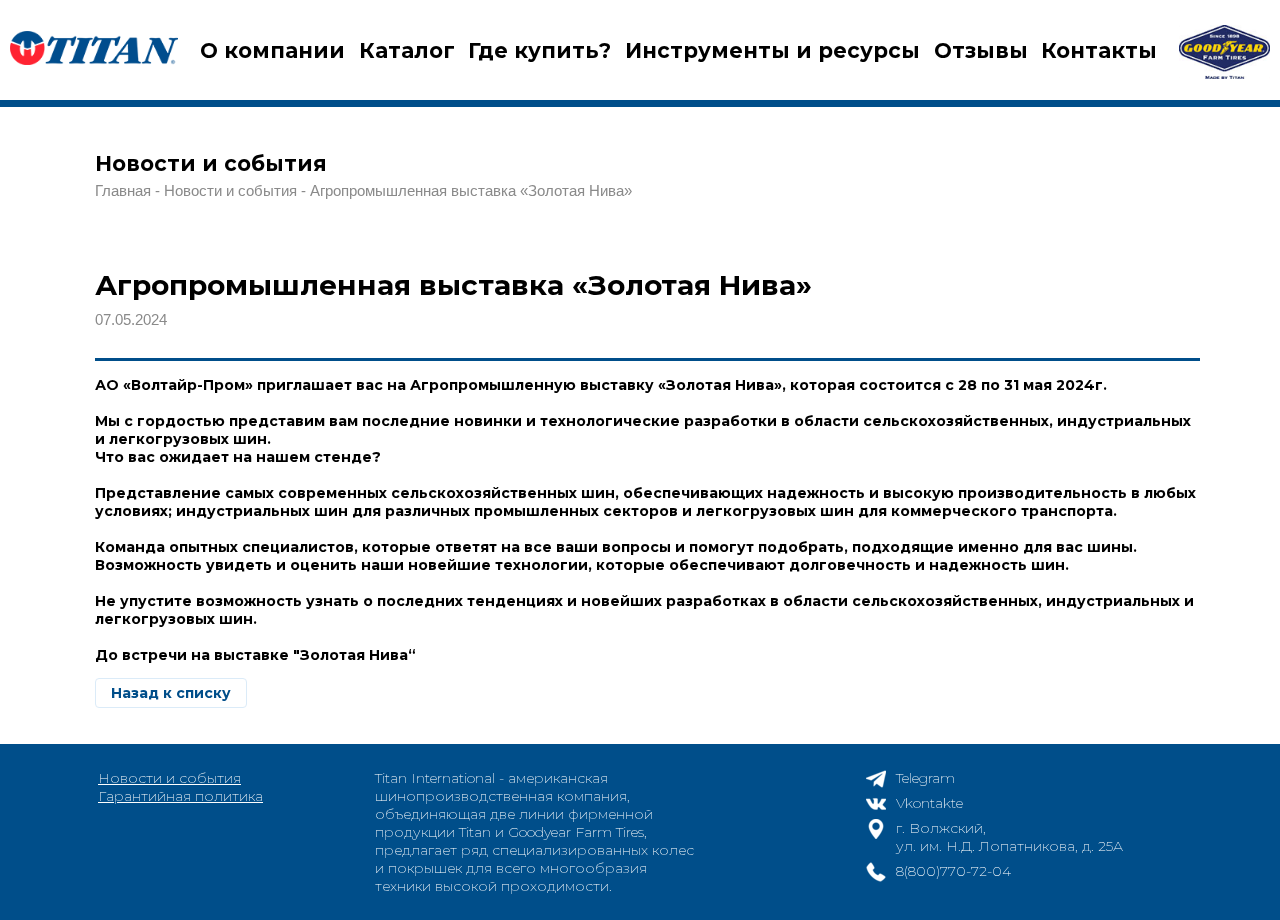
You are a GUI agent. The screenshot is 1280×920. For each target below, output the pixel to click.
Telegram (925, 778)
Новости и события (169, 778)
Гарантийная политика (180, 796)
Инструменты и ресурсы (772, 50)
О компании (272, 50)
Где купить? (539, 50)
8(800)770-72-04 (953, 871)
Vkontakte (929, 803)
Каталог (407, 50)
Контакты (1099, 50)
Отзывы (981, 50)
